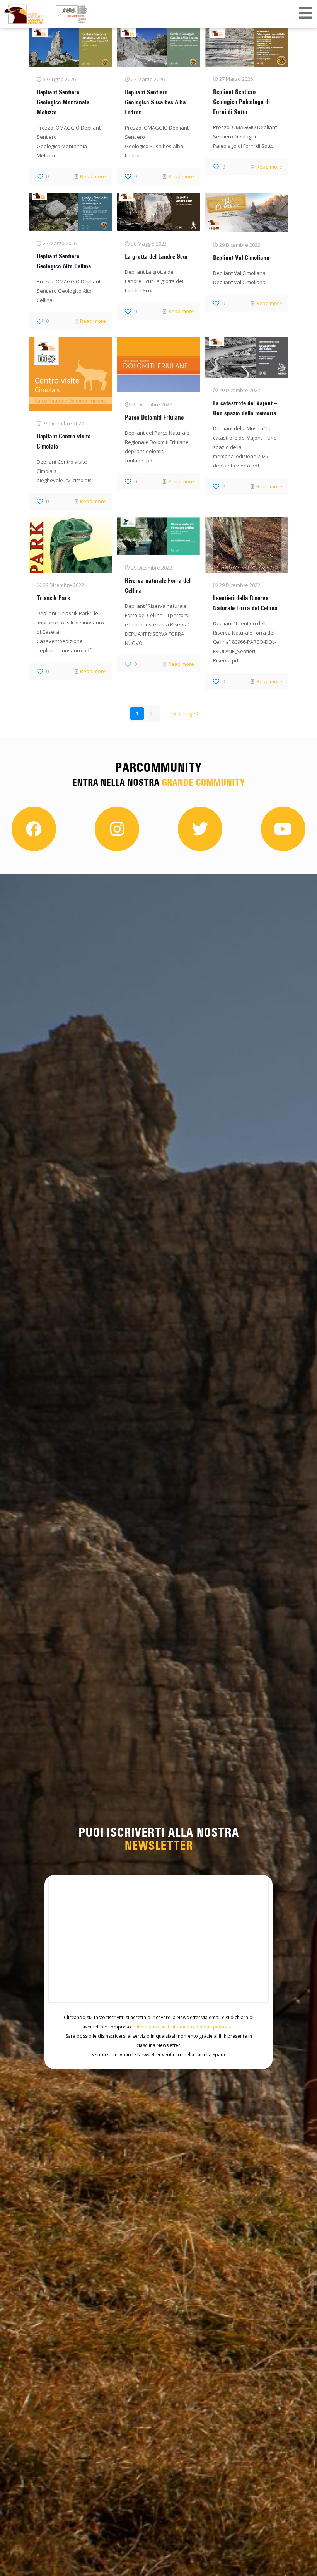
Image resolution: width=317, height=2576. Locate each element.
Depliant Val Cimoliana (241, 258)
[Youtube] (283, 829)
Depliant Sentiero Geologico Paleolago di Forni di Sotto (241, 102)
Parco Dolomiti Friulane (154, 417)
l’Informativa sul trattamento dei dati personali (183, 2027)
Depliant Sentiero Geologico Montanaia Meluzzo (63, 102)
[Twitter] (200, 829)
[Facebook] (34, 829)
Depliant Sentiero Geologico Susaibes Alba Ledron (155, 102)
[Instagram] (117, 829)
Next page (183, 713)
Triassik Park (54, 598)
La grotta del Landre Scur (157, 256)
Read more (93, 176)
